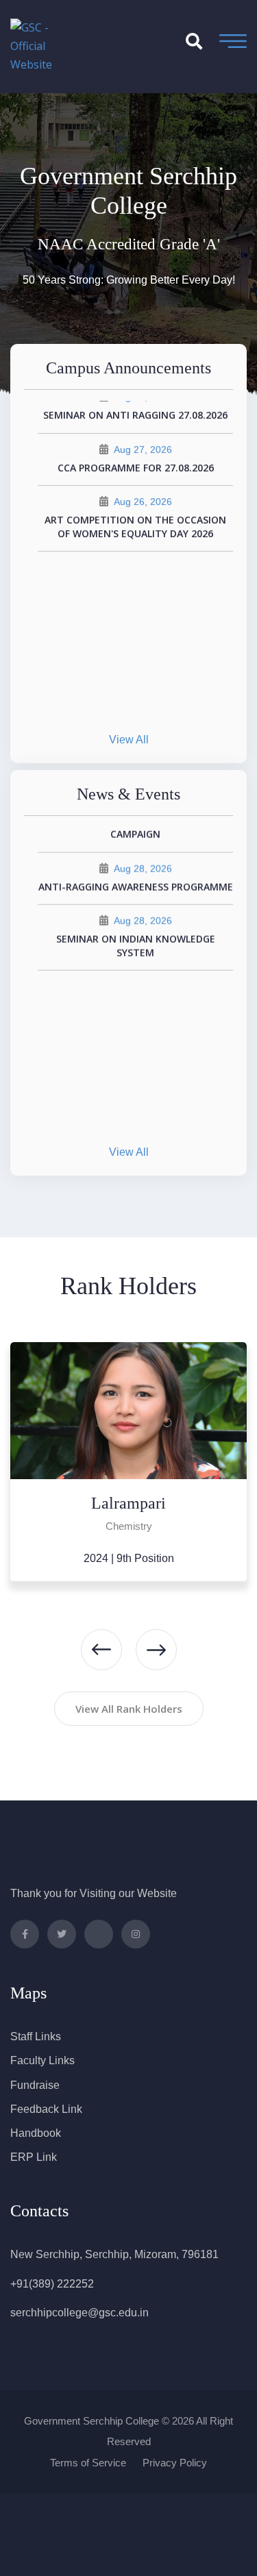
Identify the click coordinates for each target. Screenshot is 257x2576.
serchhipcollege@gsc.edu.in (79, 2313)
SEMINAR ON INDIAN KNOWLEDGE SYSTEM (136, 1089)
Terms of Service (88, 2463)
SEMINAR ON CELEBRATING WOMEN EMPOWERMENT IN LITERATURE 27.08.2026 (136, 433)
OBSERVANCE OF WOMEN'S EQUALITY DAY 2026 (135, 853)
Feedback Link (46, 2109)
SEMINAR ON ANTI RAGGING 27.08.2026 (135, 565)
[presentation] (101, 1650)
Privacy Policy (175, 2463)
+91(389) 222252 (52, 2284)
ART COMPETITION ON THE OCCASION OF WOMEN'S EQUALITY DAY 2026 (135, 677)
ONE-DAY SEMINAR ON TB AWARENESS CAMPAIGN (135, 970)
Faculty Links (42, 2060)
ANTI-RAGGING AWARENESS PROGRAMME (136, 1030)
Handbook (36, 2133)
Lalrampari (128, 1503)
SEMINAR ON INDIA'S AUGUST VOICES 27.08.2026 (135, 506)
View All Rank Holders (129, 1709)
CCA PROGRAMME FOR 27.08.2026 (136, 617)
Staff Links (36, 2036)
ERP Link (34, 2157)
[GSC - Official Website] (45, 45)
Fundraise (35, 2085)
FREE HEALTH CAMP (135, 912)
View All (129, 740)
